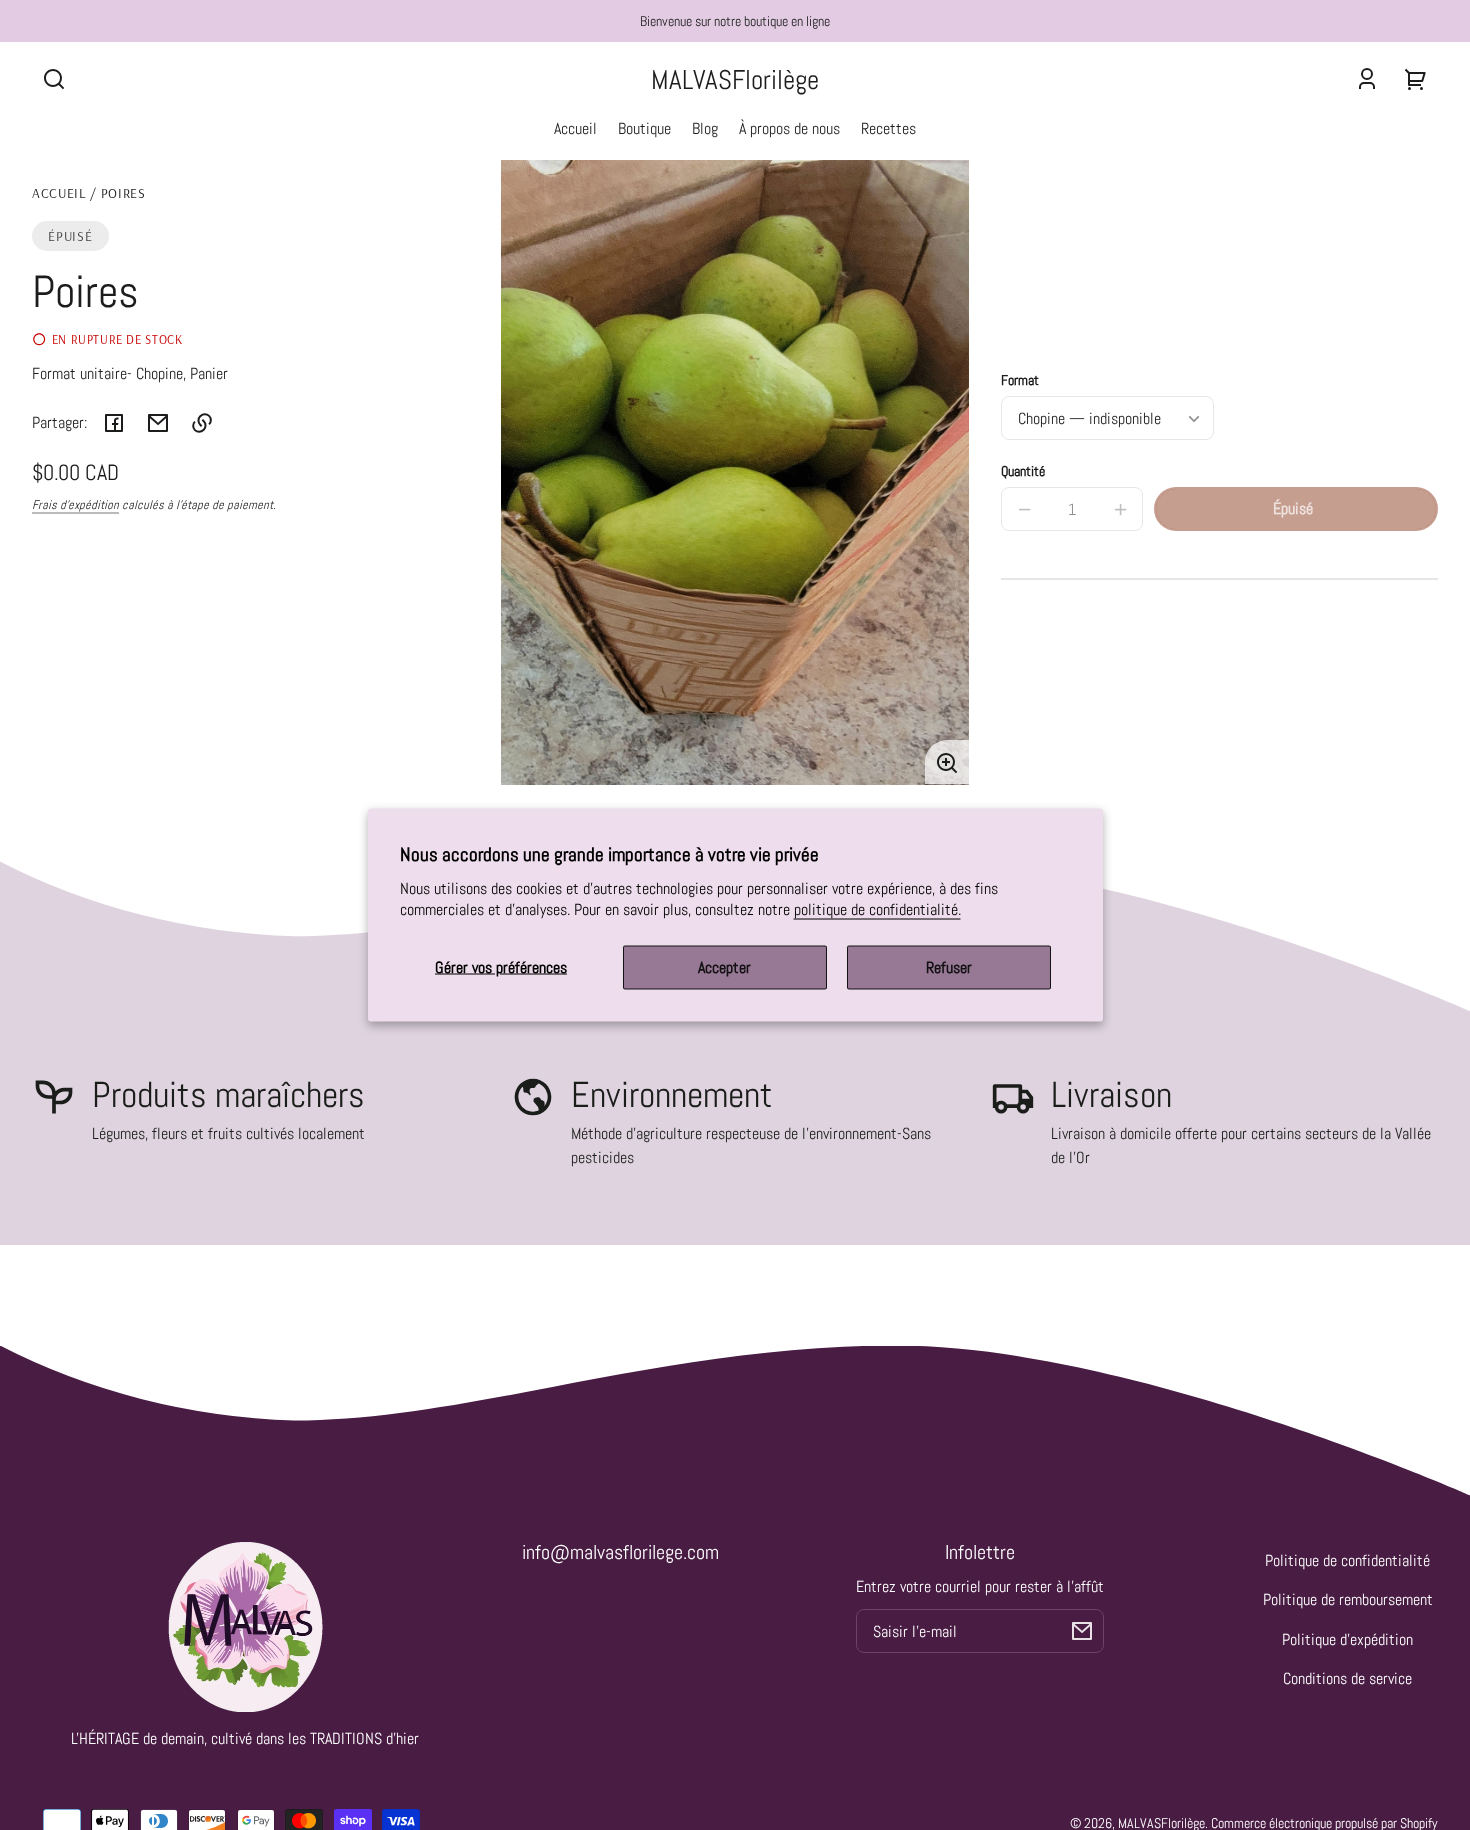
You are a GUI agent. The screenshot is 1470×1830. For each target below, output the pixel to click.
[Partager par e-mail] (158, 423)
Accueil (59, 193)
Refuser (949, 967)
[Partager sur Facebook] (114, 423)
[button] (54, 79)
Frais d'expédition (75, 505)
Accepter (724, 967)
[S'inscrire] (1082, 1631)
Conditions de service (1347, 1678)
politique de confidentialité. (877, 909)
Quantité (1023, 471)
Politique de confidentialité (1347, 1560)
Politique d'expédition (1347, 1639)
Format (1020, 380)
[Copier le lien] (202, 423)
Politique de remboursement (1348, 1599)
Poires (123, 193)
